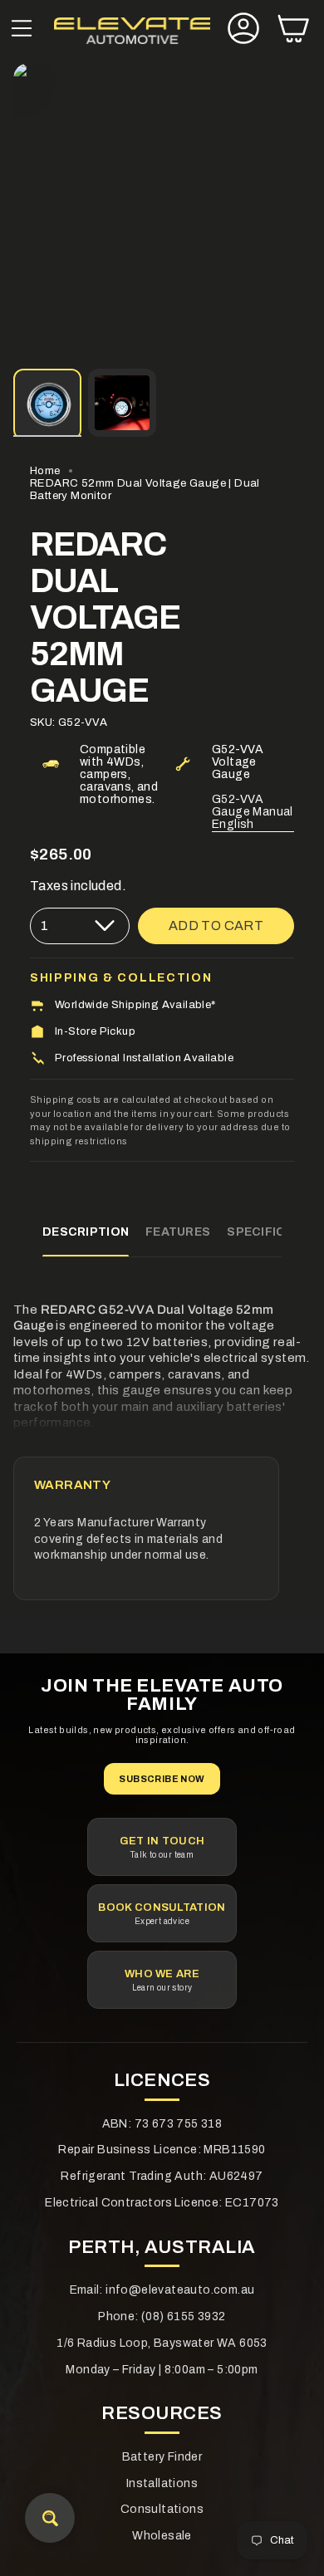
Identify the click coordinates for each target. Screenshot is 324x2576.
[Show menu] (22, 30)
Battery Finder (162, 2457)
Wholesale (162, 2536)
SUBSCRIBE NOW (162, 1779)
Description (86, 1232)
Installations (162, 2483)
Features (178, 1232)
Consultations (162, 2509)
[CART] (293, 30)
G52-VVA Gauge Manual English (253, 812)
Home (45, 470)
